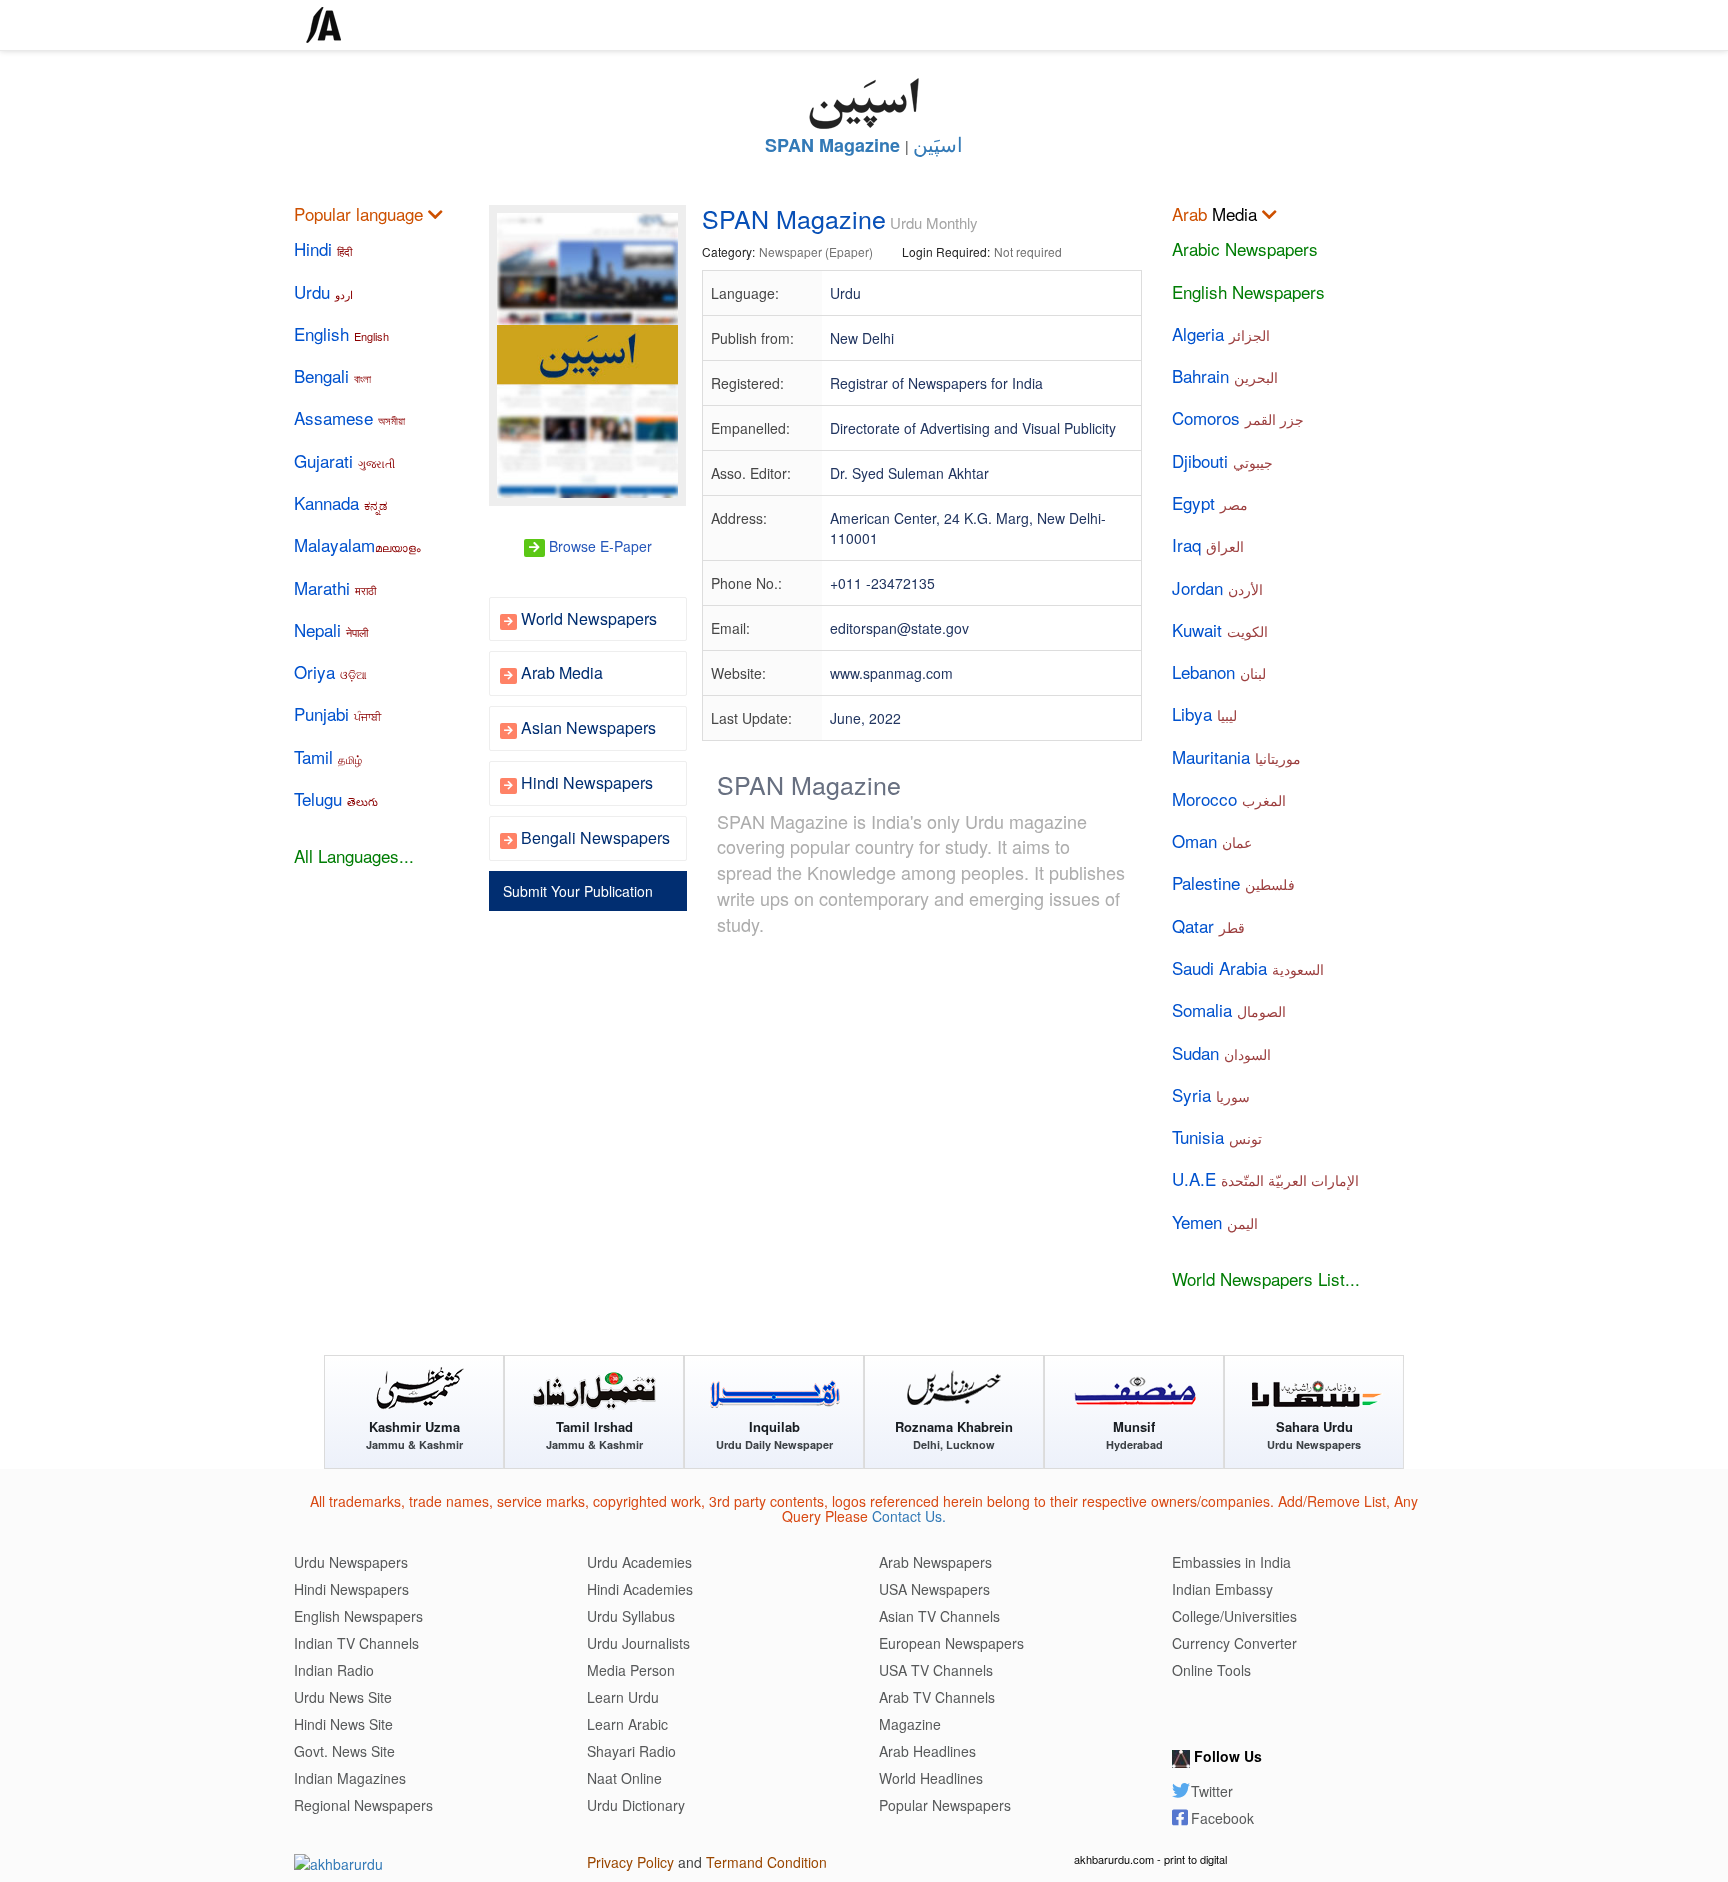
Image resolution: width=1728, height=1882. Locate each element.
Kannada (340, 503)
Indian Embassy (1222, 1589)
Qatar (1208, 926)
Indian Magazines (350, 1778)
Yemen (1215, 1222)
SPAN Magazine (832, 145)
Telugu (336, 799)
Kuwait (1220, 630)
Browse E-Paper (598, 546)
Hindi (323, 249)
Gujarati (344, 461)
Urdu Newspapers (351, 1562)
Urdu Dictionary (636, 1805)
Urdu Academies (639, 1562)
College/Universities (1234, 1616)
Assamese (349, 418)
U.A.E (1265, 1179)
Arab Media (560, 672)
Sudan (1221, 1053)
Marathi (335, 588)
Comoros (1238, 418)
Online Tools (1211, 1670)
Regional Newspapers (363, 1805)
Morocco (1229, 799)
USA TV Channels (936, 1670)
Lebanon (1219, 672)
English (341, 334)
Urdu (323, 292)
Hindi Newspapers (585, 782)
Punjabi (337, 714)
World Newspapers (587, 618)
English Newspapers (1248, 292)
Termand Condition (766, 1862)
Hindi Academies (640, 1589)
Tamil (328, 757)
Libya (1204, 714)
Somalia (1229, 1010)
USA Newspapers (934, 1589)
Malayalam (357, 545)
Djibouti (1222, 461)
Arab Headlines (927, 1751)
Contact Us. (909, 1516)
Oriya (330, 672)
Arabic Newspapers (1245, 249)
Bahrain (1225, 376)
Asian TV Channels (939, 1616)
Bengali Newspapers (593, 837)
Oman (1212, 841)
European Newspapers (951, 1643)
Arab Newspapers (935, 1562)
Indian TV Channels (356, 1643)
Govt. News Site (344, 1751)
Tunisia (1217, 1137)
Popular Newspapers (945, 1805)
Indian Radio (334, 1670)
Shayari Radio (631, 1751)
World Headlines (931, 1778)
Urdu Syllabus (631, 1616)
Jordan (1217, 588)
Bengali (332, 376)
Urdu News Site (343, 1697)
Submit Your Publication (576, 891)
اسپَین (938, 145)
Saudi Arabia (1248, 968)
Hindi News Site (343, 1724)
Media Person (631, 1670)
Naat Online (624, 1778)
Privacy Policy (630, 1862)
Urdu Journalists (638, 1643)
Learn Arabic (627, 1724)
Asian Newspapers (586, 727)
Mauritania (1236, 757)
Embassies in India (1231, 1562)
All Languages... (354, 856)
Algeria (1221, 334)
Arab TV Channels (937, 1697)
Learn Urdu (623, 1697)
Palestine (1233, 883)
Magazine (910, 1724)
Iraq (1208, 545)
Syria (1211, 1095)
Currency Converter (1234, 1643)
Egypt (1210, 503)
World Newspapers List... (1266, 1279)
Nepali (331, 630)
